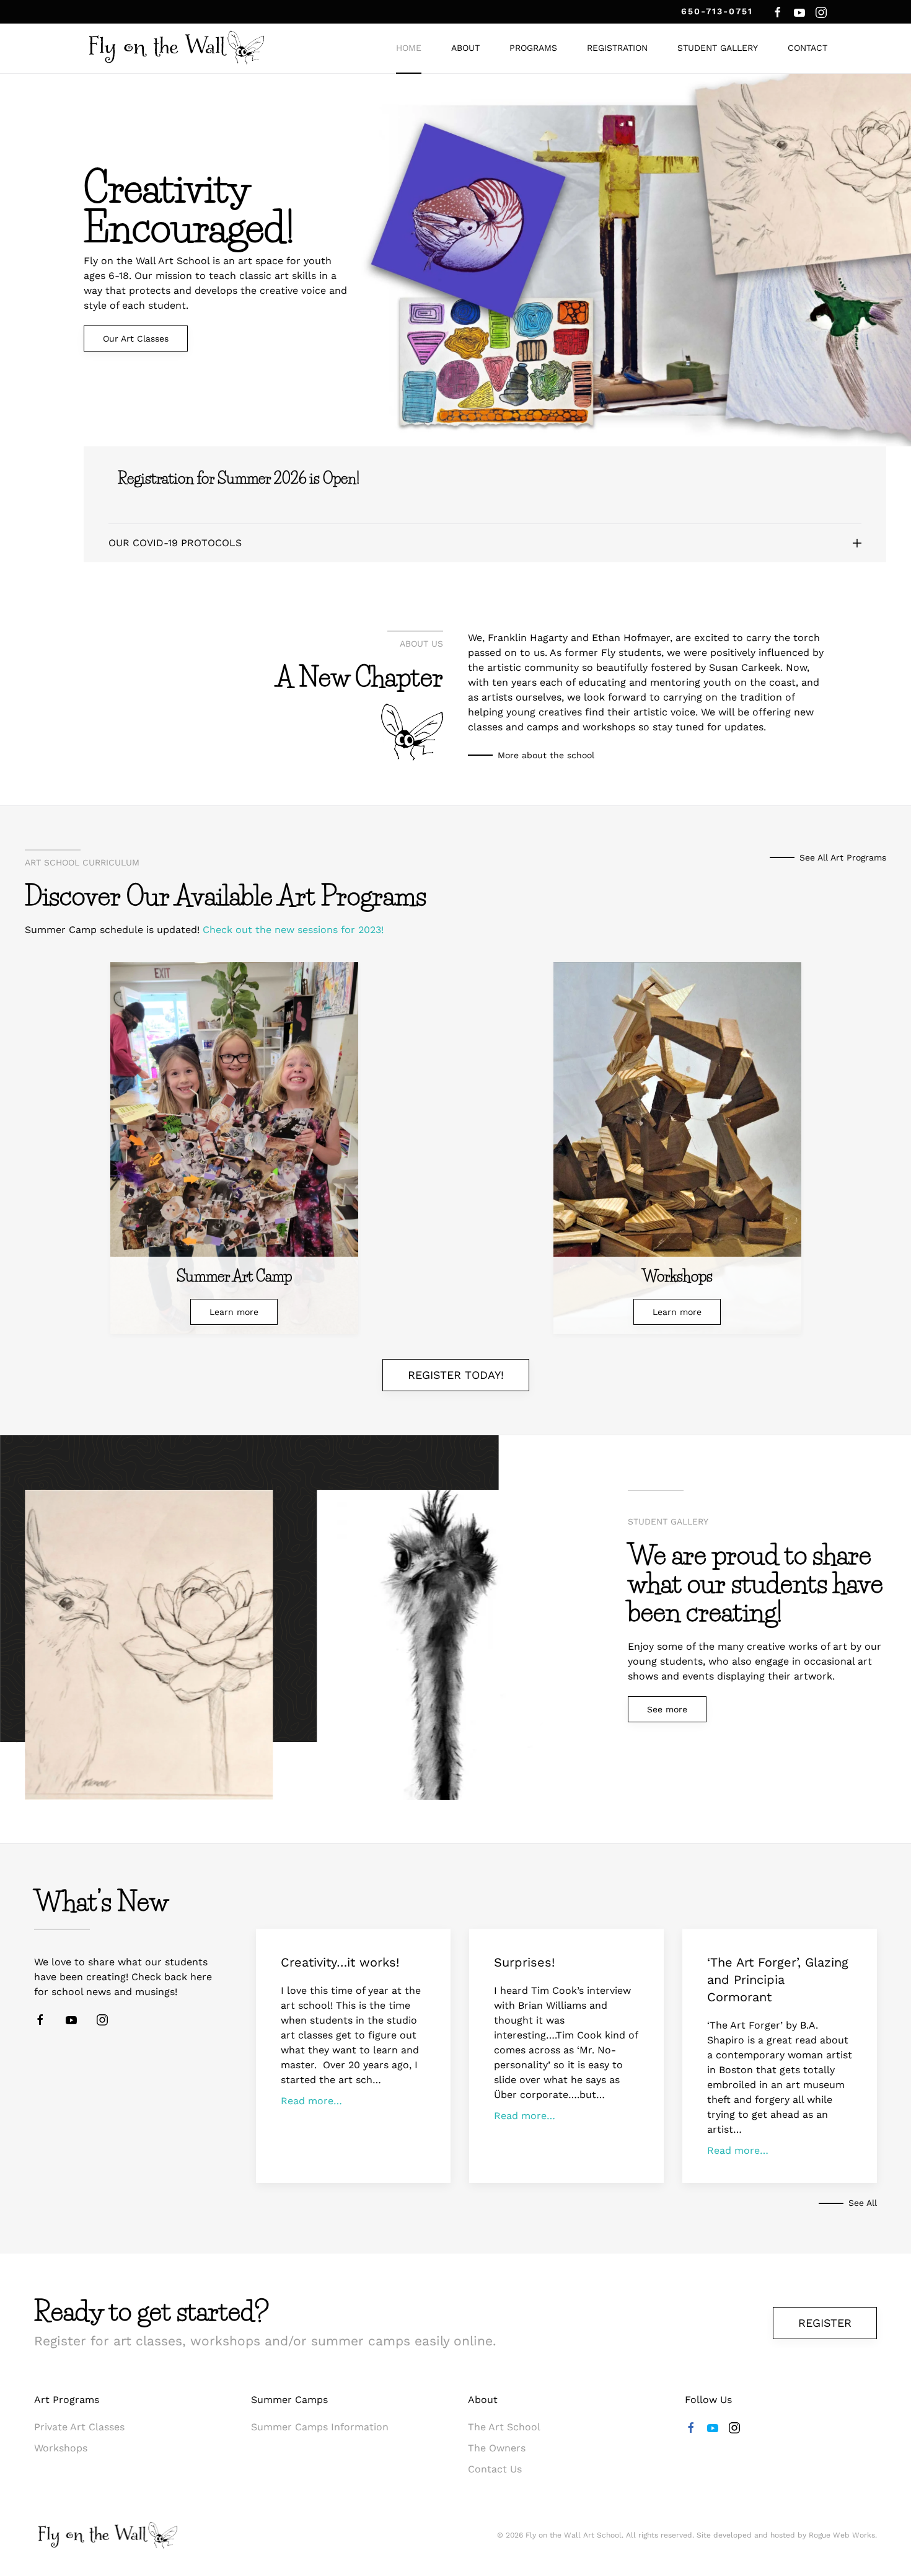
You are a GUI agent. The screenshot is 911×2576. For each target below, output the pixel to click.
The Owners (497, 2448)
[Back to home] (177, 48)
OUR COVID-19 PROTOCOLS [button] (175, 543)
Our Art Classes (136, 339)
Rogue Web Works (842, 2535)
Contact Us (495, 2469)
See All (863, 2203)
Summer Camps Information (320, 2427)
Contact (808, 48)
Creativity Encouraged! (189, 208)
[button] (534, 1519)
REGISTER (825, 2323)
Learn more (234, 1312)
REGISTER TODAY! (456, 1375)
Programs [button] (533, 48)
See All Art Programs (843, 857)
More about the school (546, 755)
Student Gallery (718, 48)
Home (409, 48)
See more (667, 1709)
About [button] (465, 48)
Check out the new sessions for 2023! (293, 930)
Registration (617, 48)
